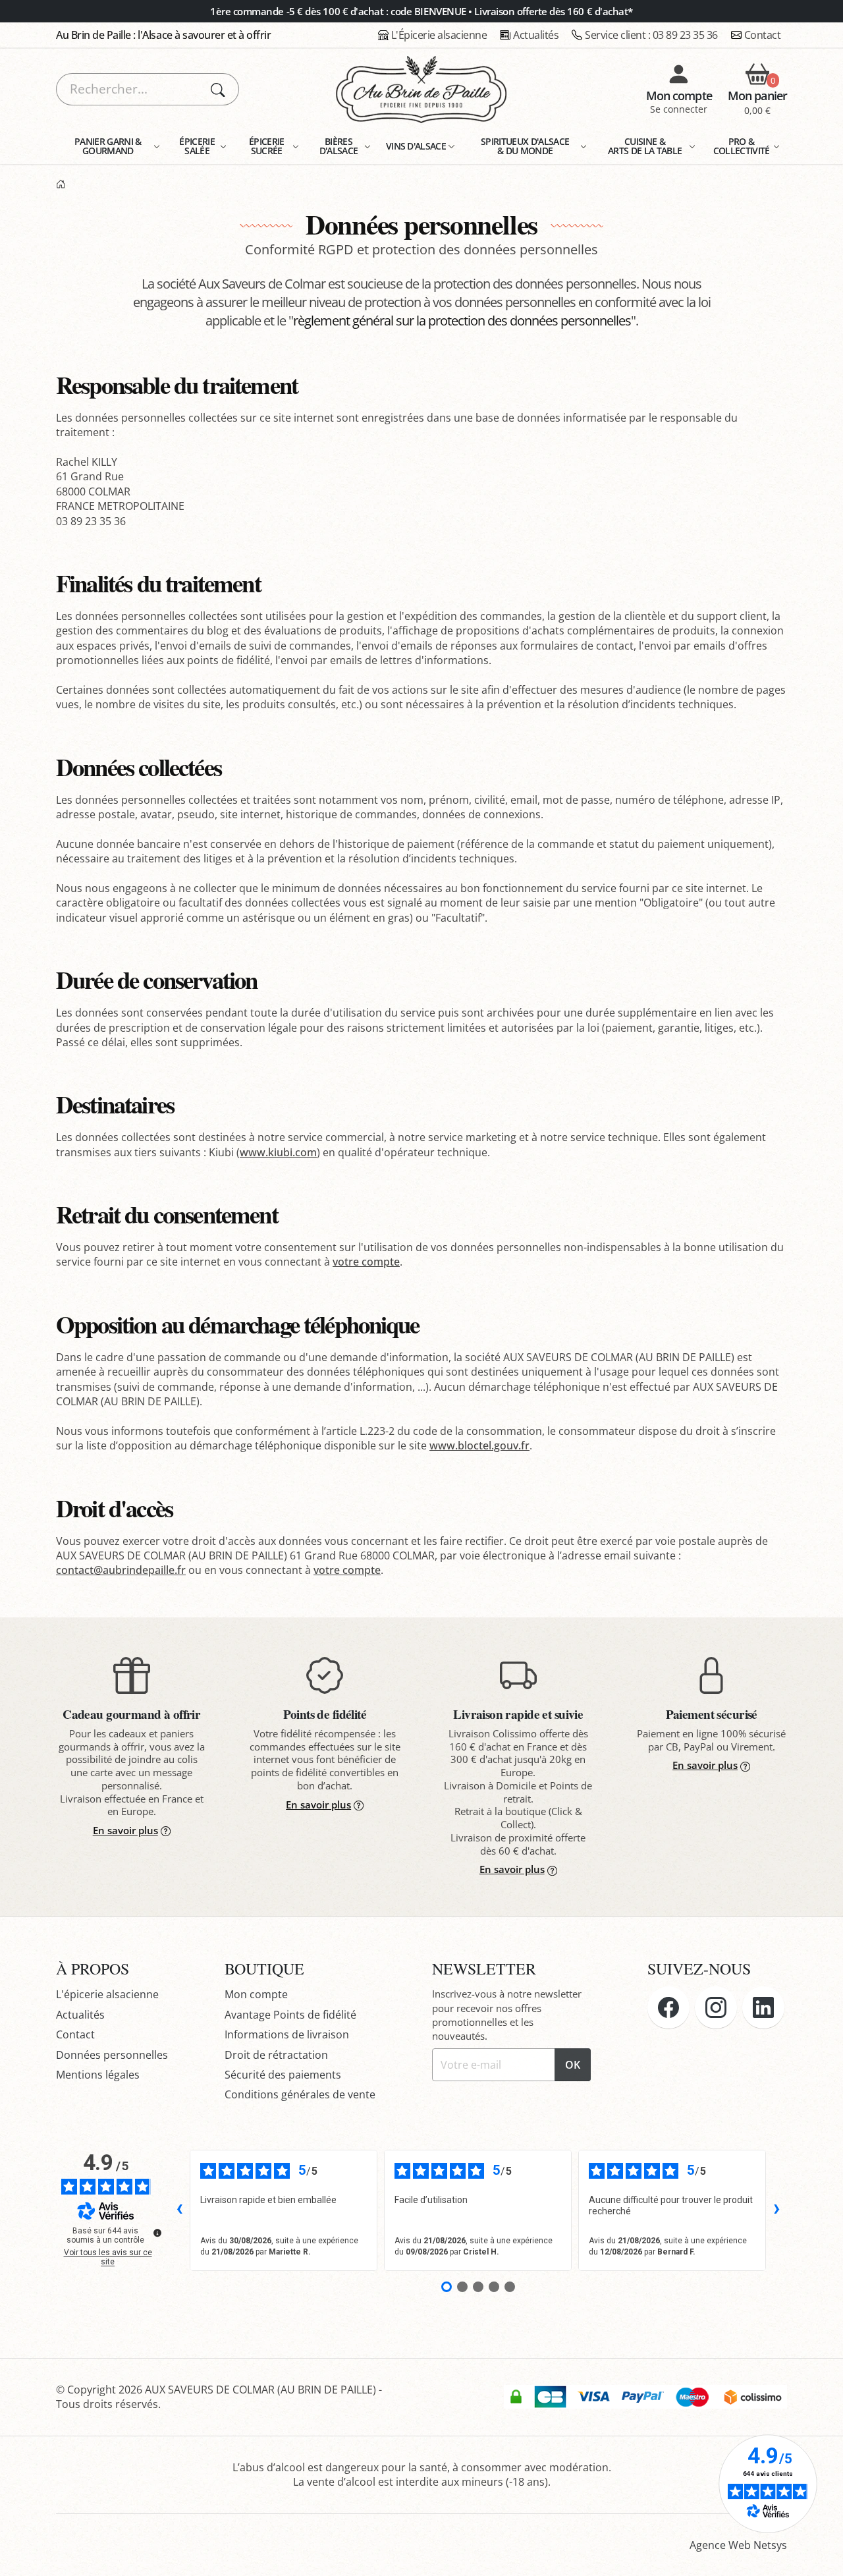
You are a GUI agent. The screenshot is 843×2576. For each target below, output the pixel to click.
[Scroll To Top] (820, 2553)
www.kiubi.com (278, 1152)
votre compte (366, 1262)
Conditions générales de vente (300, 2094)
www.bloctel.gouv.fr (479, 1445)
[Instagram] (716, 2007)
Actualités (536, 35)
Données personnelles (112, 2055)
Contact (763, 35)
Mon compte (256, 1994)
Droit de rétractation (276, 2055)
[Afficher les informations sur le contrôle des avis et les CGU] (157, 2233)
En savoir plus (125, 1830)
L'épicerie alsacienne (107, 1994)
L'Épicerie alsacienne (439, 35)
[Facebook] (668, 2007)
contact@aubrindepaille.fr (121, 1570)
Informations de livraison (287, 2034)
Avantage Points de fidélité (290, 2015)
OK (573, 2065)
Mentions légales (98, 2075)
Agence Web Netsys (738, 2545)
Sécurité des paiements (283, 2075)
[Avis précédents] (179, 2210)
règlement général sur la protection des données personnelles (462, 321)
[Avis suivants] (776, 2210)
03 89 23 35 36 (651, 35)
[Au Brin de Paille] (61, 185)
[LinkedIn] (763, 2007)
